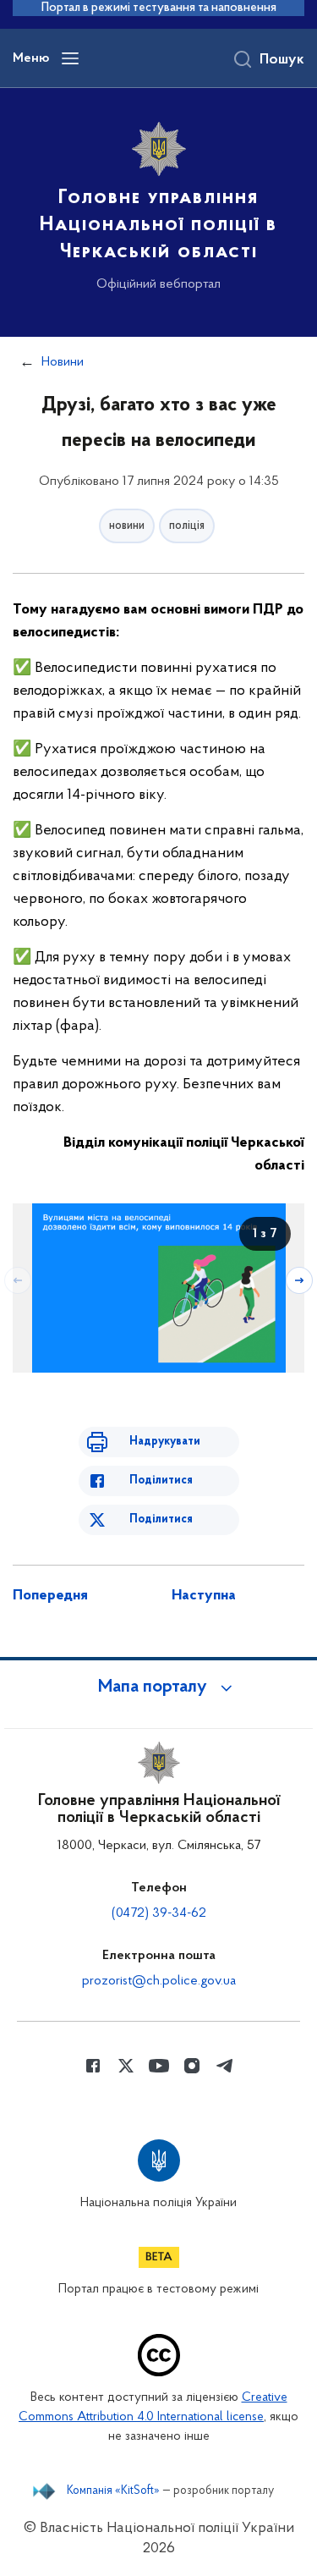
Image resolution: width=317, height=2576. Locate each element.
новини (127, 526)
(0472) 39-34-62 (159, 1913)
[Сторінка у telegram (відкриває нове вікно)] (225, 2066)
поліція (187, 526)
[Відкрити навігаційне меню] (70, 58)
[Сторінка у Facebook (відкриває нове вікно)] (93, 2066)
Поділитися (161, 1481)
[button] (159, 1687)
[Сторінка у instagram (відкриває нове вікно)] (192, 2066)
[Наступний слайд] (299, 1280)
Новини (63, 362)
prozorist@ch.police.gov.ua (159, 1981)
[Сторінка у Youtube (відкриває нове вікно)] (159, 2066)
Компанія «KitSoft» (113, 2491)
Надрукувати (165, 1442)
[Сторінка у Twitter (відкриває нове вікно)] (126, 2066)
